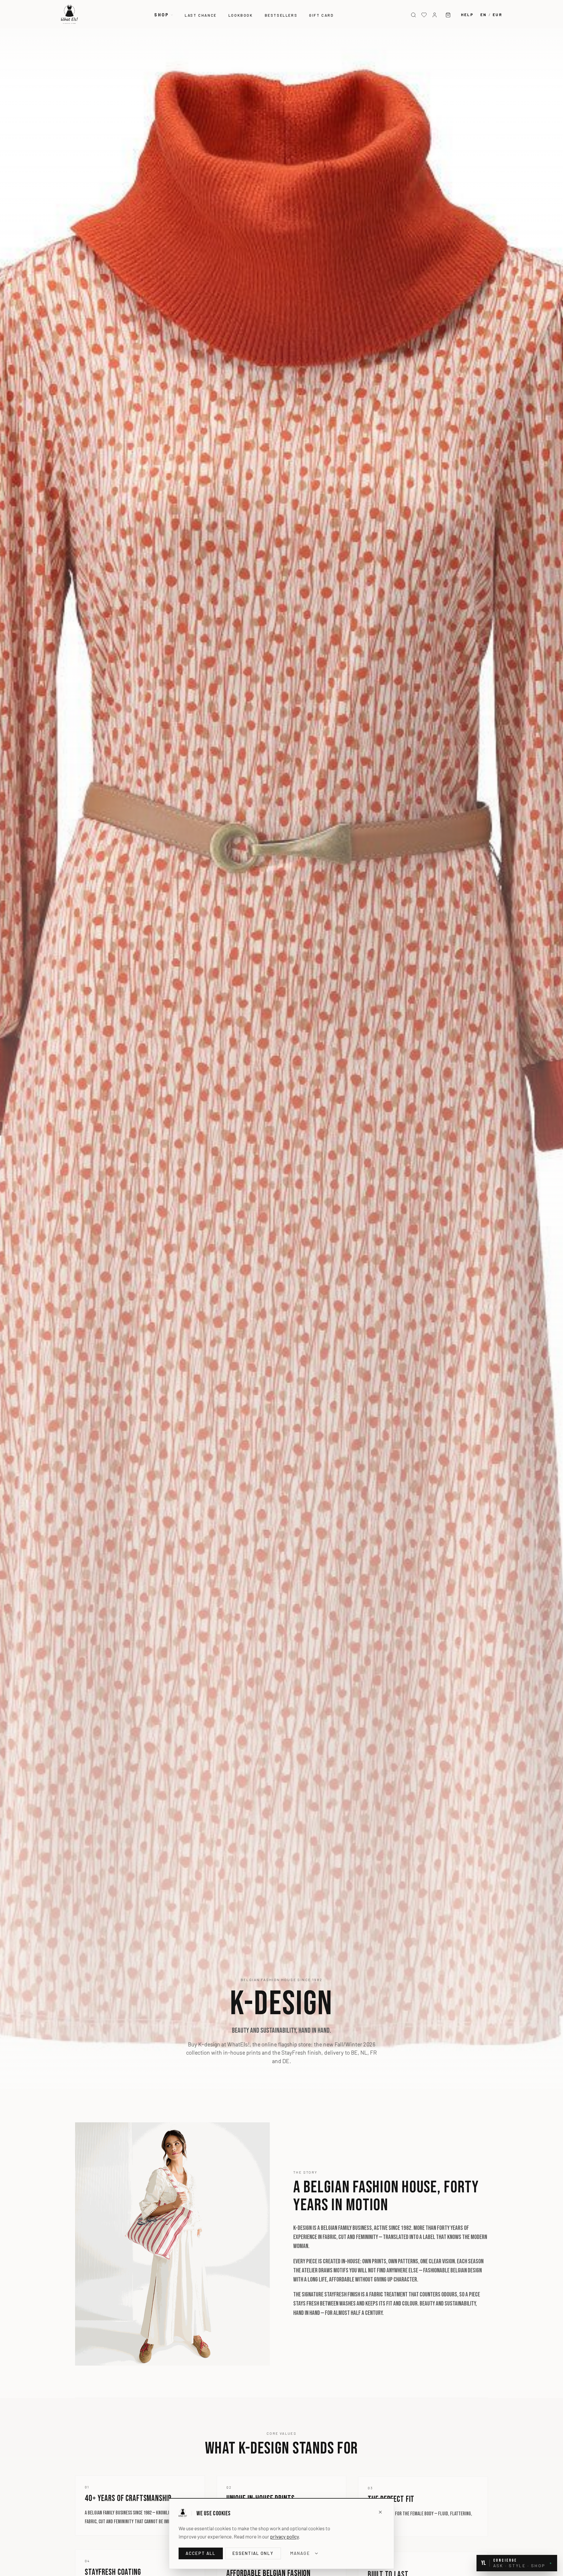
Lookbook (241, 15)
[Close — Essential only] (380, 2512)
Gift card (321, 15)
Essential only (253, 2553)
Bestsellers (281, 15)
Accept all (201, 2553)
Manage (300, 2553)
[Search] (413, 15)
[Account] (435, 15)
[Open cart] (448, 15)
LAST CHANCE (201, 15)
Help (467, 15)
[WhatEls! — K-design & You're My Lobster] (69, 14)
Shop (162, 15)
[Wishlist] (424, 15)
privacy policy (284, 2536)
